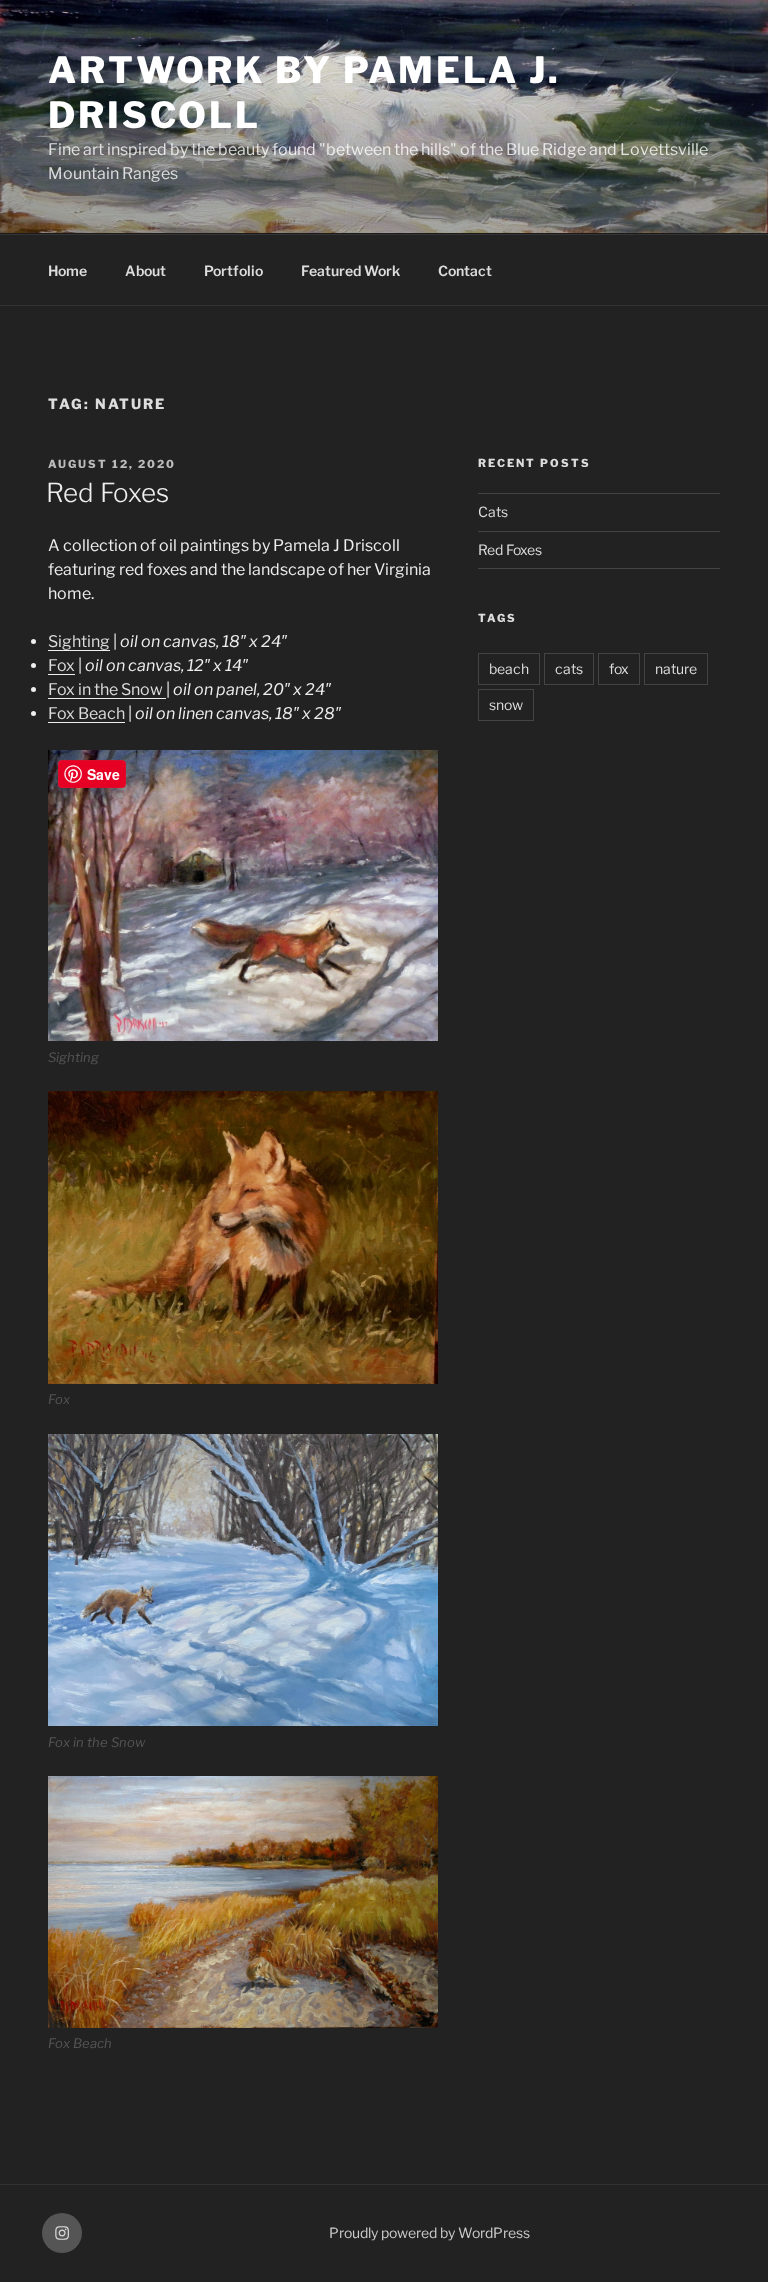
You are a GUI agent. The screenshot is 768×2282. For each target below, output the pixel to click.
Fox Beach (86, 713)
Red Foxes (107, 492)
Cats (493, 511)
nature (676, 668)
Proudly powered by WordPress (429, 2232)
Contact (465, 270)
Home (67, 270)
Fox (61, 665)
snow (506, 704)
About (145, 270)
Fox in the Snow (107, 689)
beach (509, 668)
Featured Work (350, 270)
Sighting (79, 641)
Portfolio (233, 270)
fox (619, 668)
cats (569, 668)
